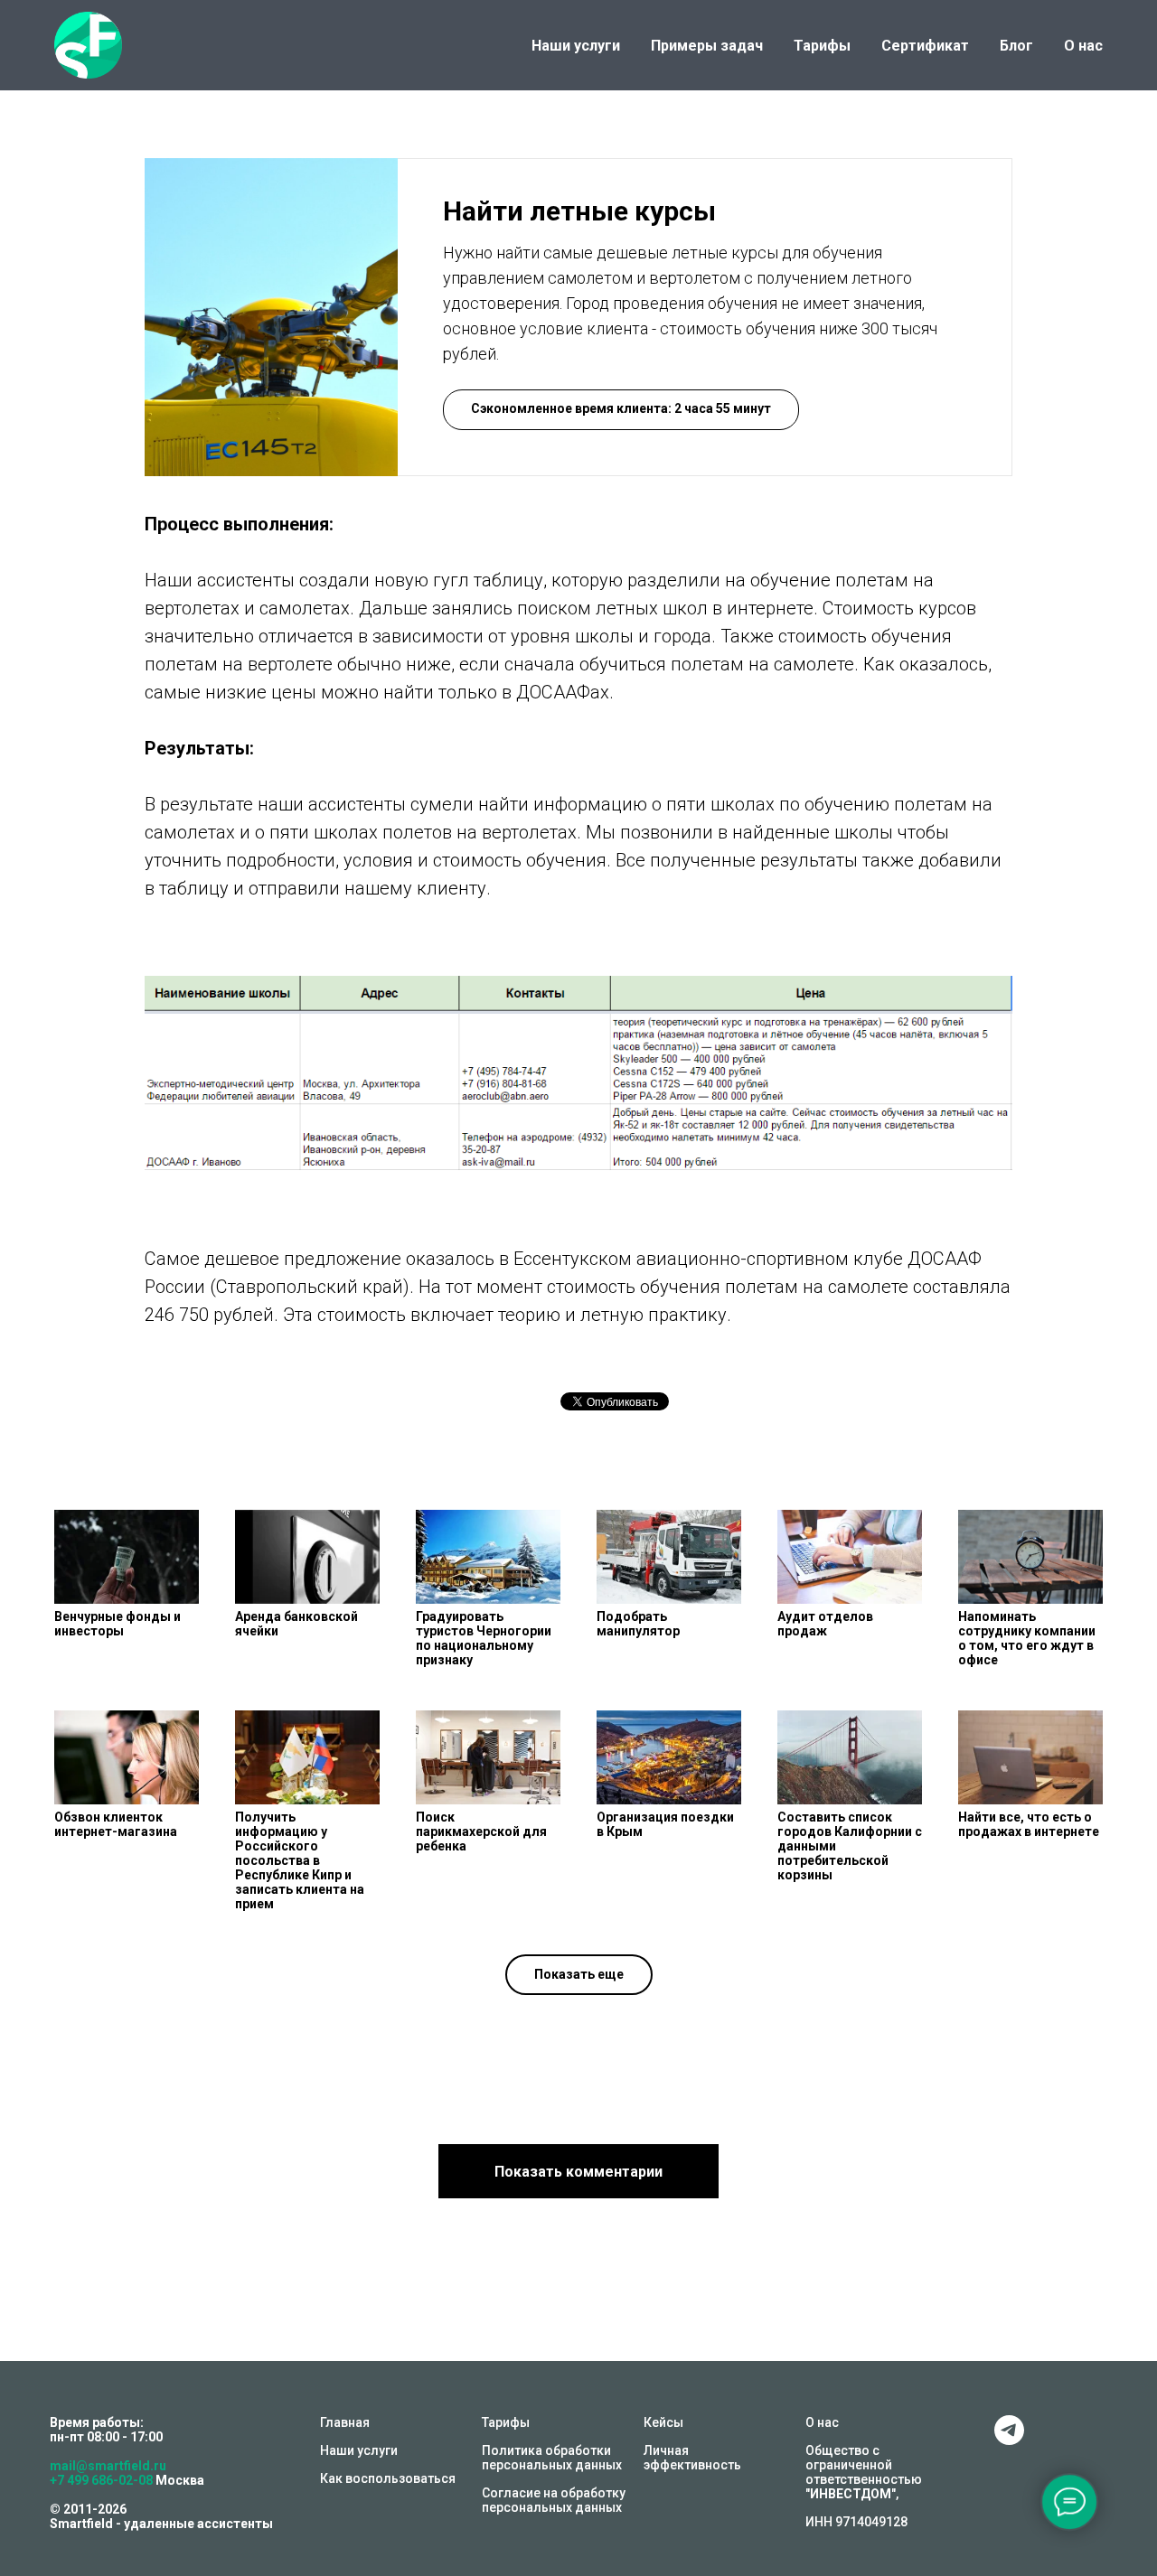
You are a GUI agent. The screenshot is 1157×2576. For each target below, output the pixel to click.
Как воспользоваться (388, 2478)
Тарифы (822, 46)
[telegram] (1009, 2440)
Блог (1016, 46)
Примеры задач (707, 46)
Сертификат (925, 46)
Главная (345, 2422)
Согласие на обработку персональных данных (554, 2500)
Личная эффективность (692, 2458)
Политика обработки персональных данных (552, 2458)
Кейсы (663, 2422)
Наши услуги (576, 46)
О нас (1083, 46)
